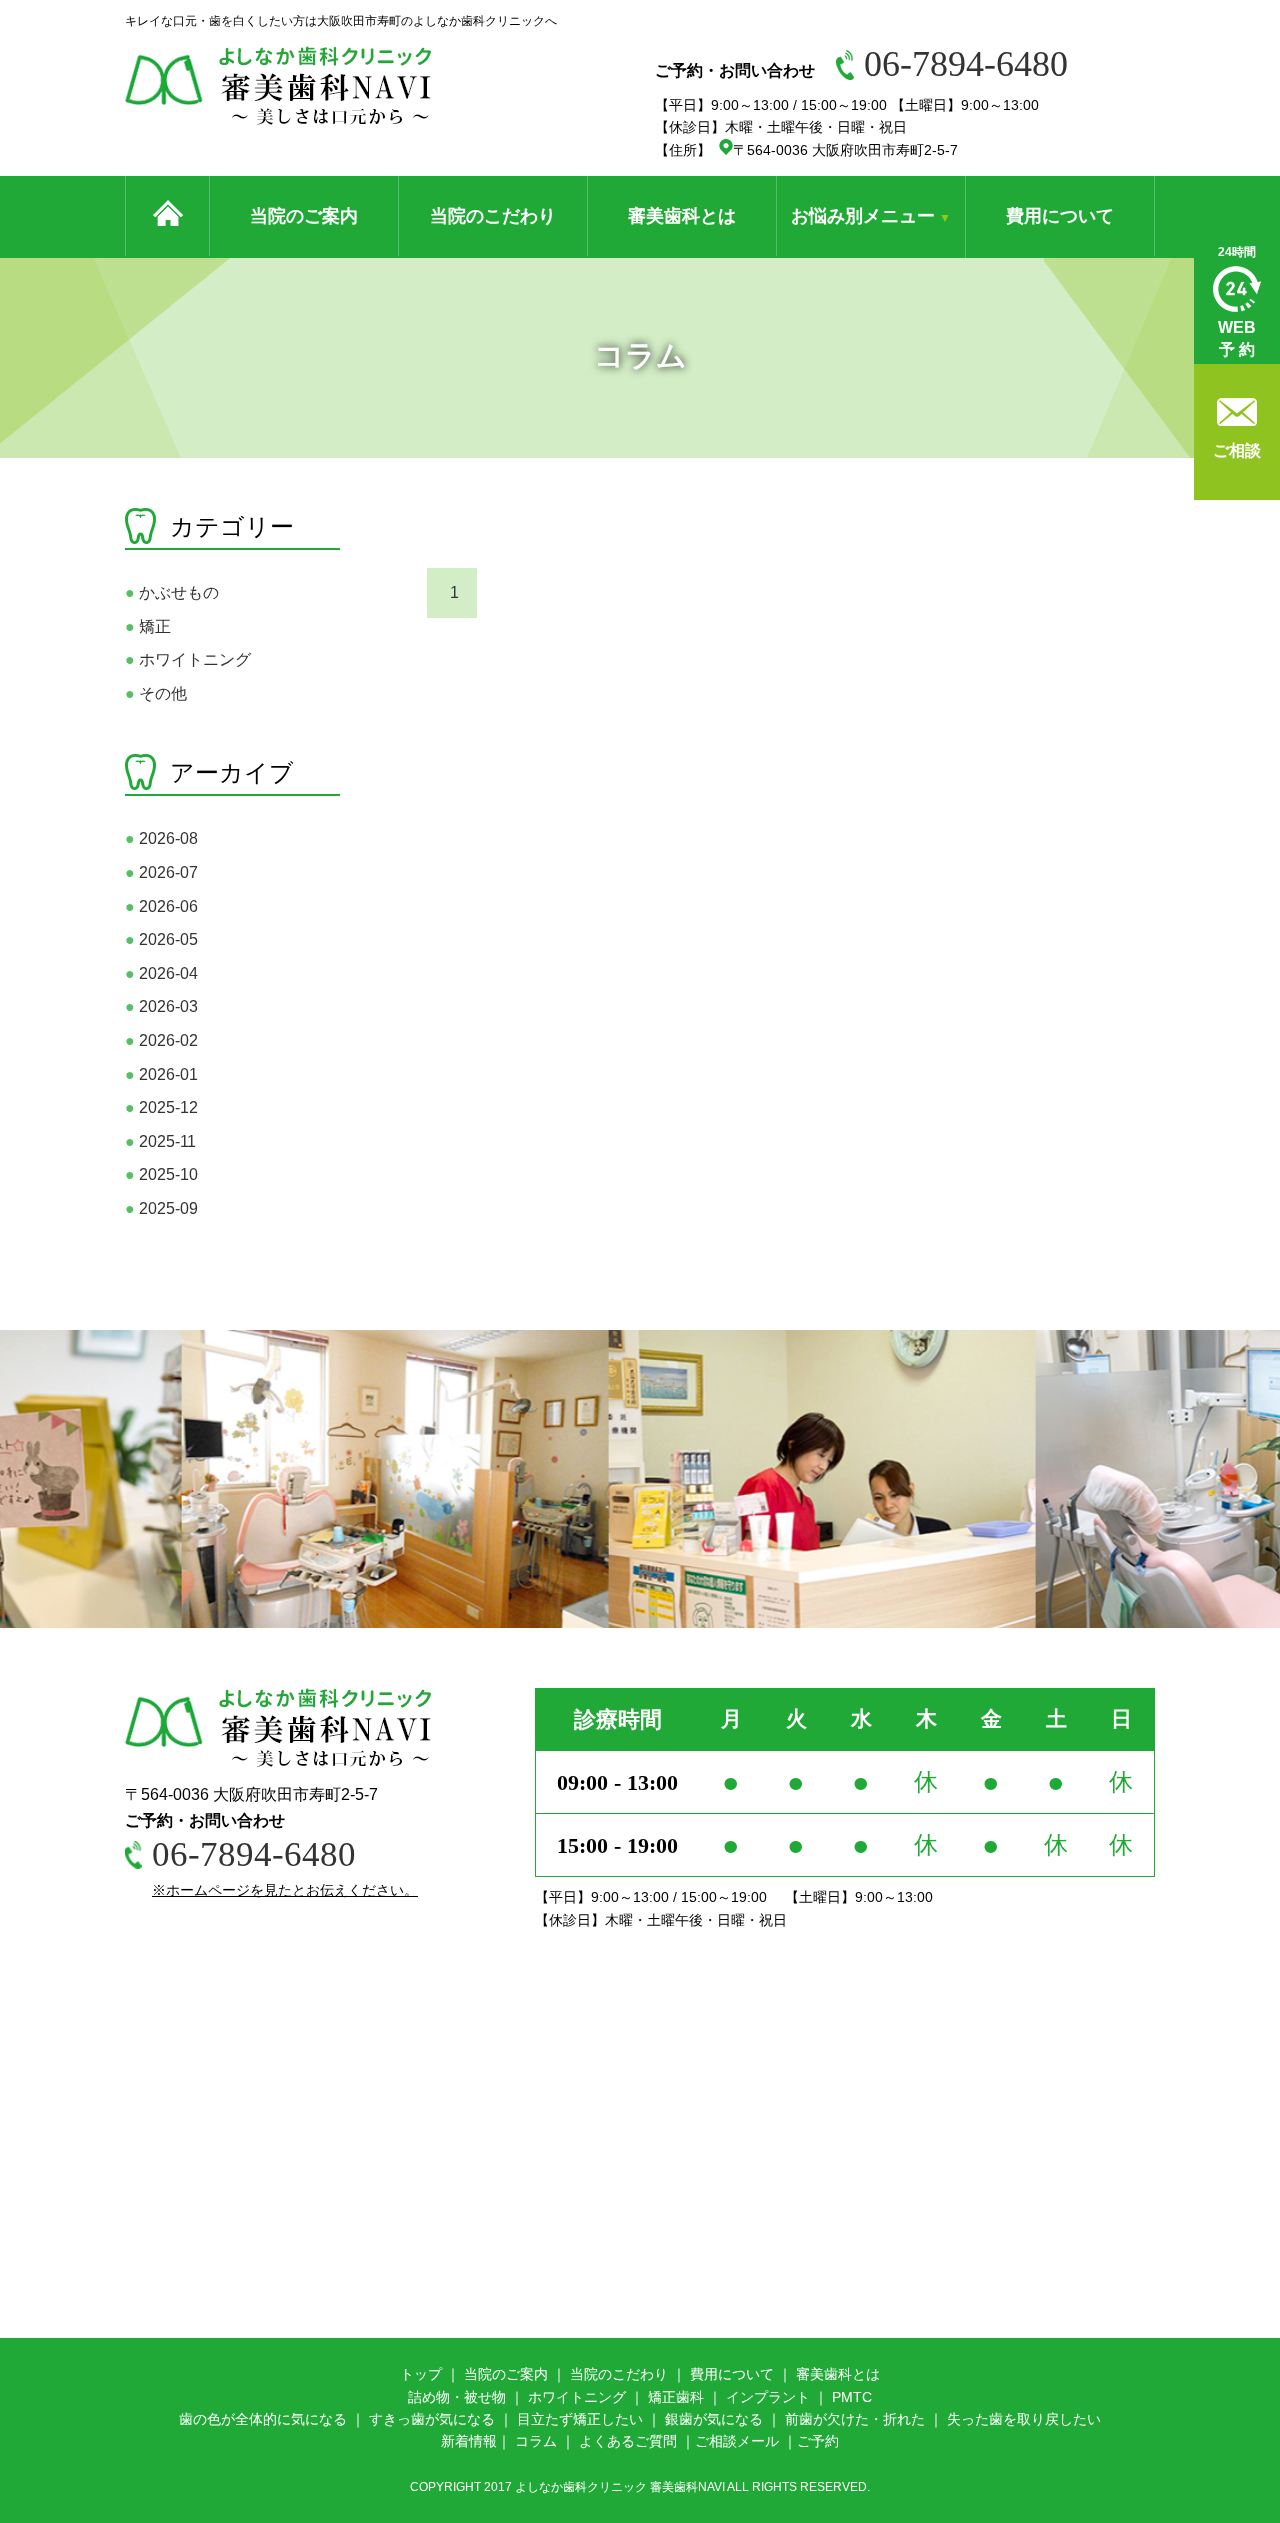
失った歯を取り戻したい (1024, 2419)
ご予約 (818, 2441)
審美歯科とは (682, 216)
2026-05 (161, 939)
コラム (536, 2441)
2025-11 (160, 1141)
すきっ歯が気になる (432, 2419)
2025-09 (161, 1208)
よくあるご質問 (628, 2441)
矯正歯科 (676, 2397)
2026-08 (161, 838)
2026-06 (161, 906)
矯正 (148, 626)
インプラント (768, 2397)
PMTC (852, 2397)
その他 (156, 693)
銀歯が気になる (714, 2419)
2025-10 (161, 1174)
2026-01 (161, 1074)
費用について (1060, 216)
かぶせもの (172, 592)
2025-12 (161, 1107)
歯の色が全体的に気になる (263, 2419)
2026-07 (161, 872)
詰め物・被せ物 (457, 2397)
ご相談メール (737, 2441)
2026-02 (161, 1040)
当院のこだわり (493, 216)
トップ (421, 2374)
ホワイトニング (188, 659)
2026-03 (161, 1006)
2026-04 (161, 973)
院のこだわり (626, 2374)
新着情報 (469, 2441)
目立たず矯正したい (580, 2419)
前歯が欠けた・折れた (855, 2419)
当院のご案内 (304, 216)
